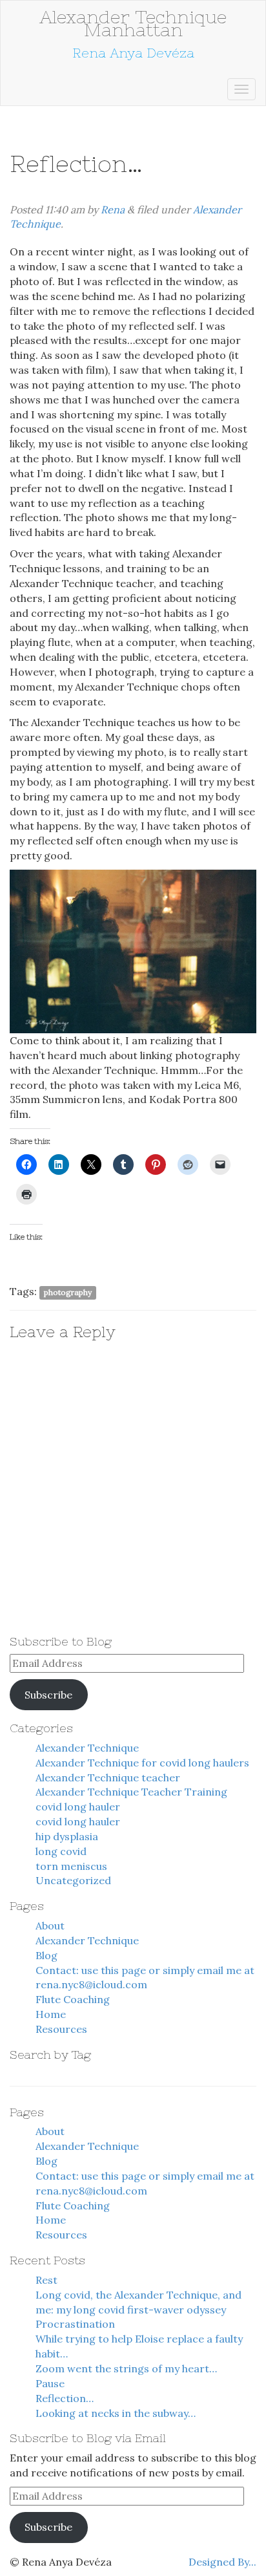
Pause (50, 2383)
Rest (46, 2280)
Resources (61, 2029)
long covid (61, 1851)
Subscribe (48, 1695)
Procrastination (75, 2324)
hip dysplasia (67, 1836)
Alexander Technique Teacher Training (131, 1792)
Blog (46, 1955)
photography (68, 1292)
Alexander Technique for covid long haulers (142, 1763)
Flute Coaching (73, 1999)
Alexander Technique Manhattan (133, 23)
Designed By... (222, 2562)
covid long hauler (78, 1807)
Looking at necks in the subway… (116, 2413)
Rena (113, 209)
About (50, 1926)
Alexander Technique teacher (108, 1777)
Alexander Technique (87, 1748)
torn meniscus (71, 1866)
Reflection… (65, 2398)
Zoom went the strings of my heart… (126, 2368)
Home (51, 2014)
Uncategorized (73, 1880)
